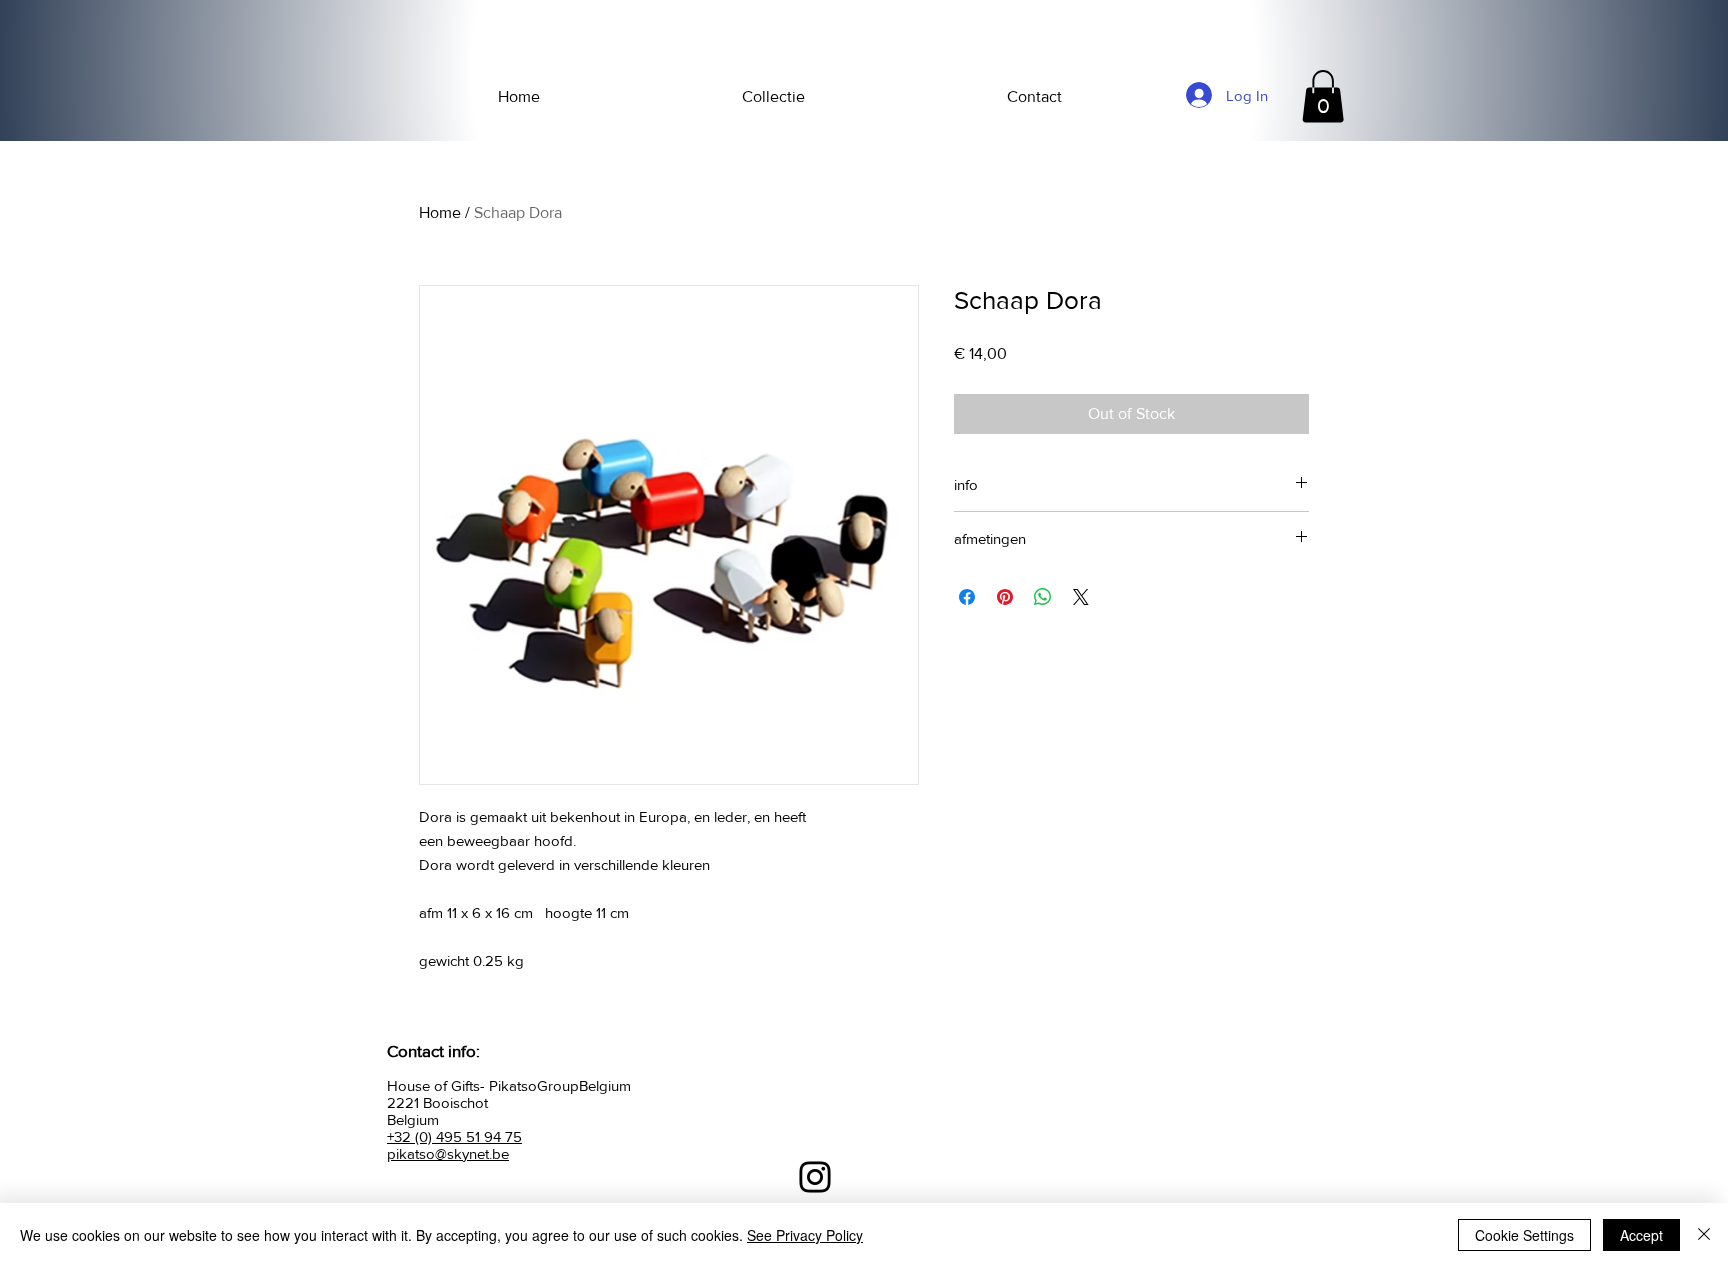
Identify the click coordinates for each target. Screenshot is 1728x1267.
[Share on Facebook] (967, 597)
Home (440, 212)
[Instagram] (815, 1177)
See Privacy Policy (805, 1235)
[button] (1323, 96)
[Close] (1704, 1235)
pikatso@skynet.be (448, 1153)
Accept (1641, 1235)
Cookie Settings (1524, 1235)
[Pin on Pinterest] (1005, 597)
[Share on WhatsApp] (1043, 597)
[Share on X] (1081, 597)
